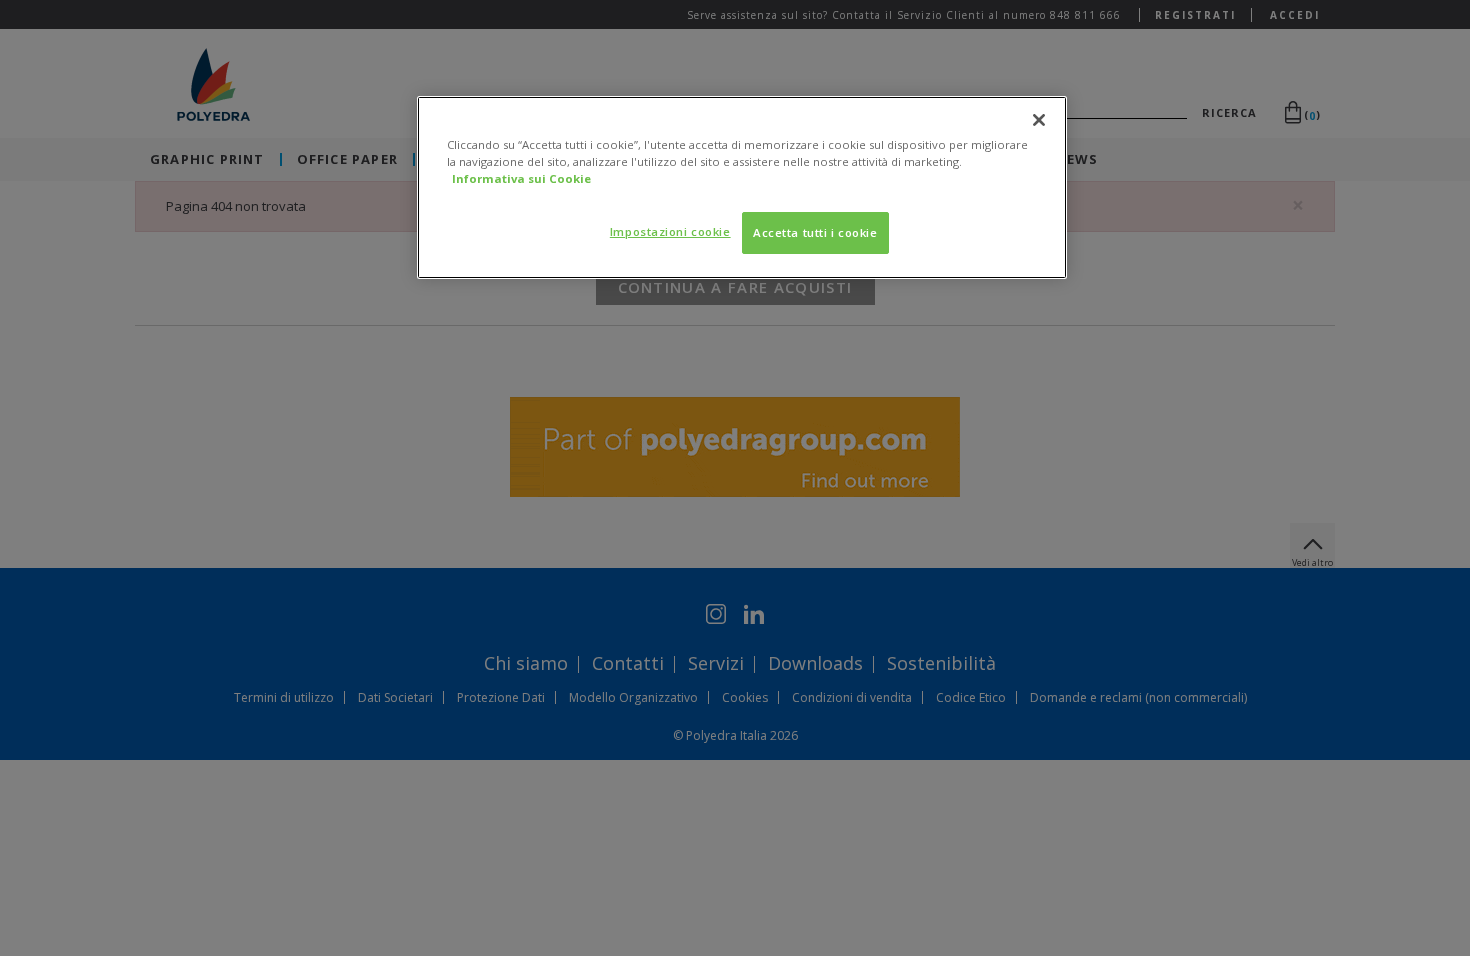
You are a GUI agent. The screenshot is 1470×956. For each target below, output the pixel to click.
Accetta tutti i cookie (815, 232)
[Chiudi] (1039, 120)
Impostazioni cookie (670, 231)
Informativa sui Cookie (521, 178)
